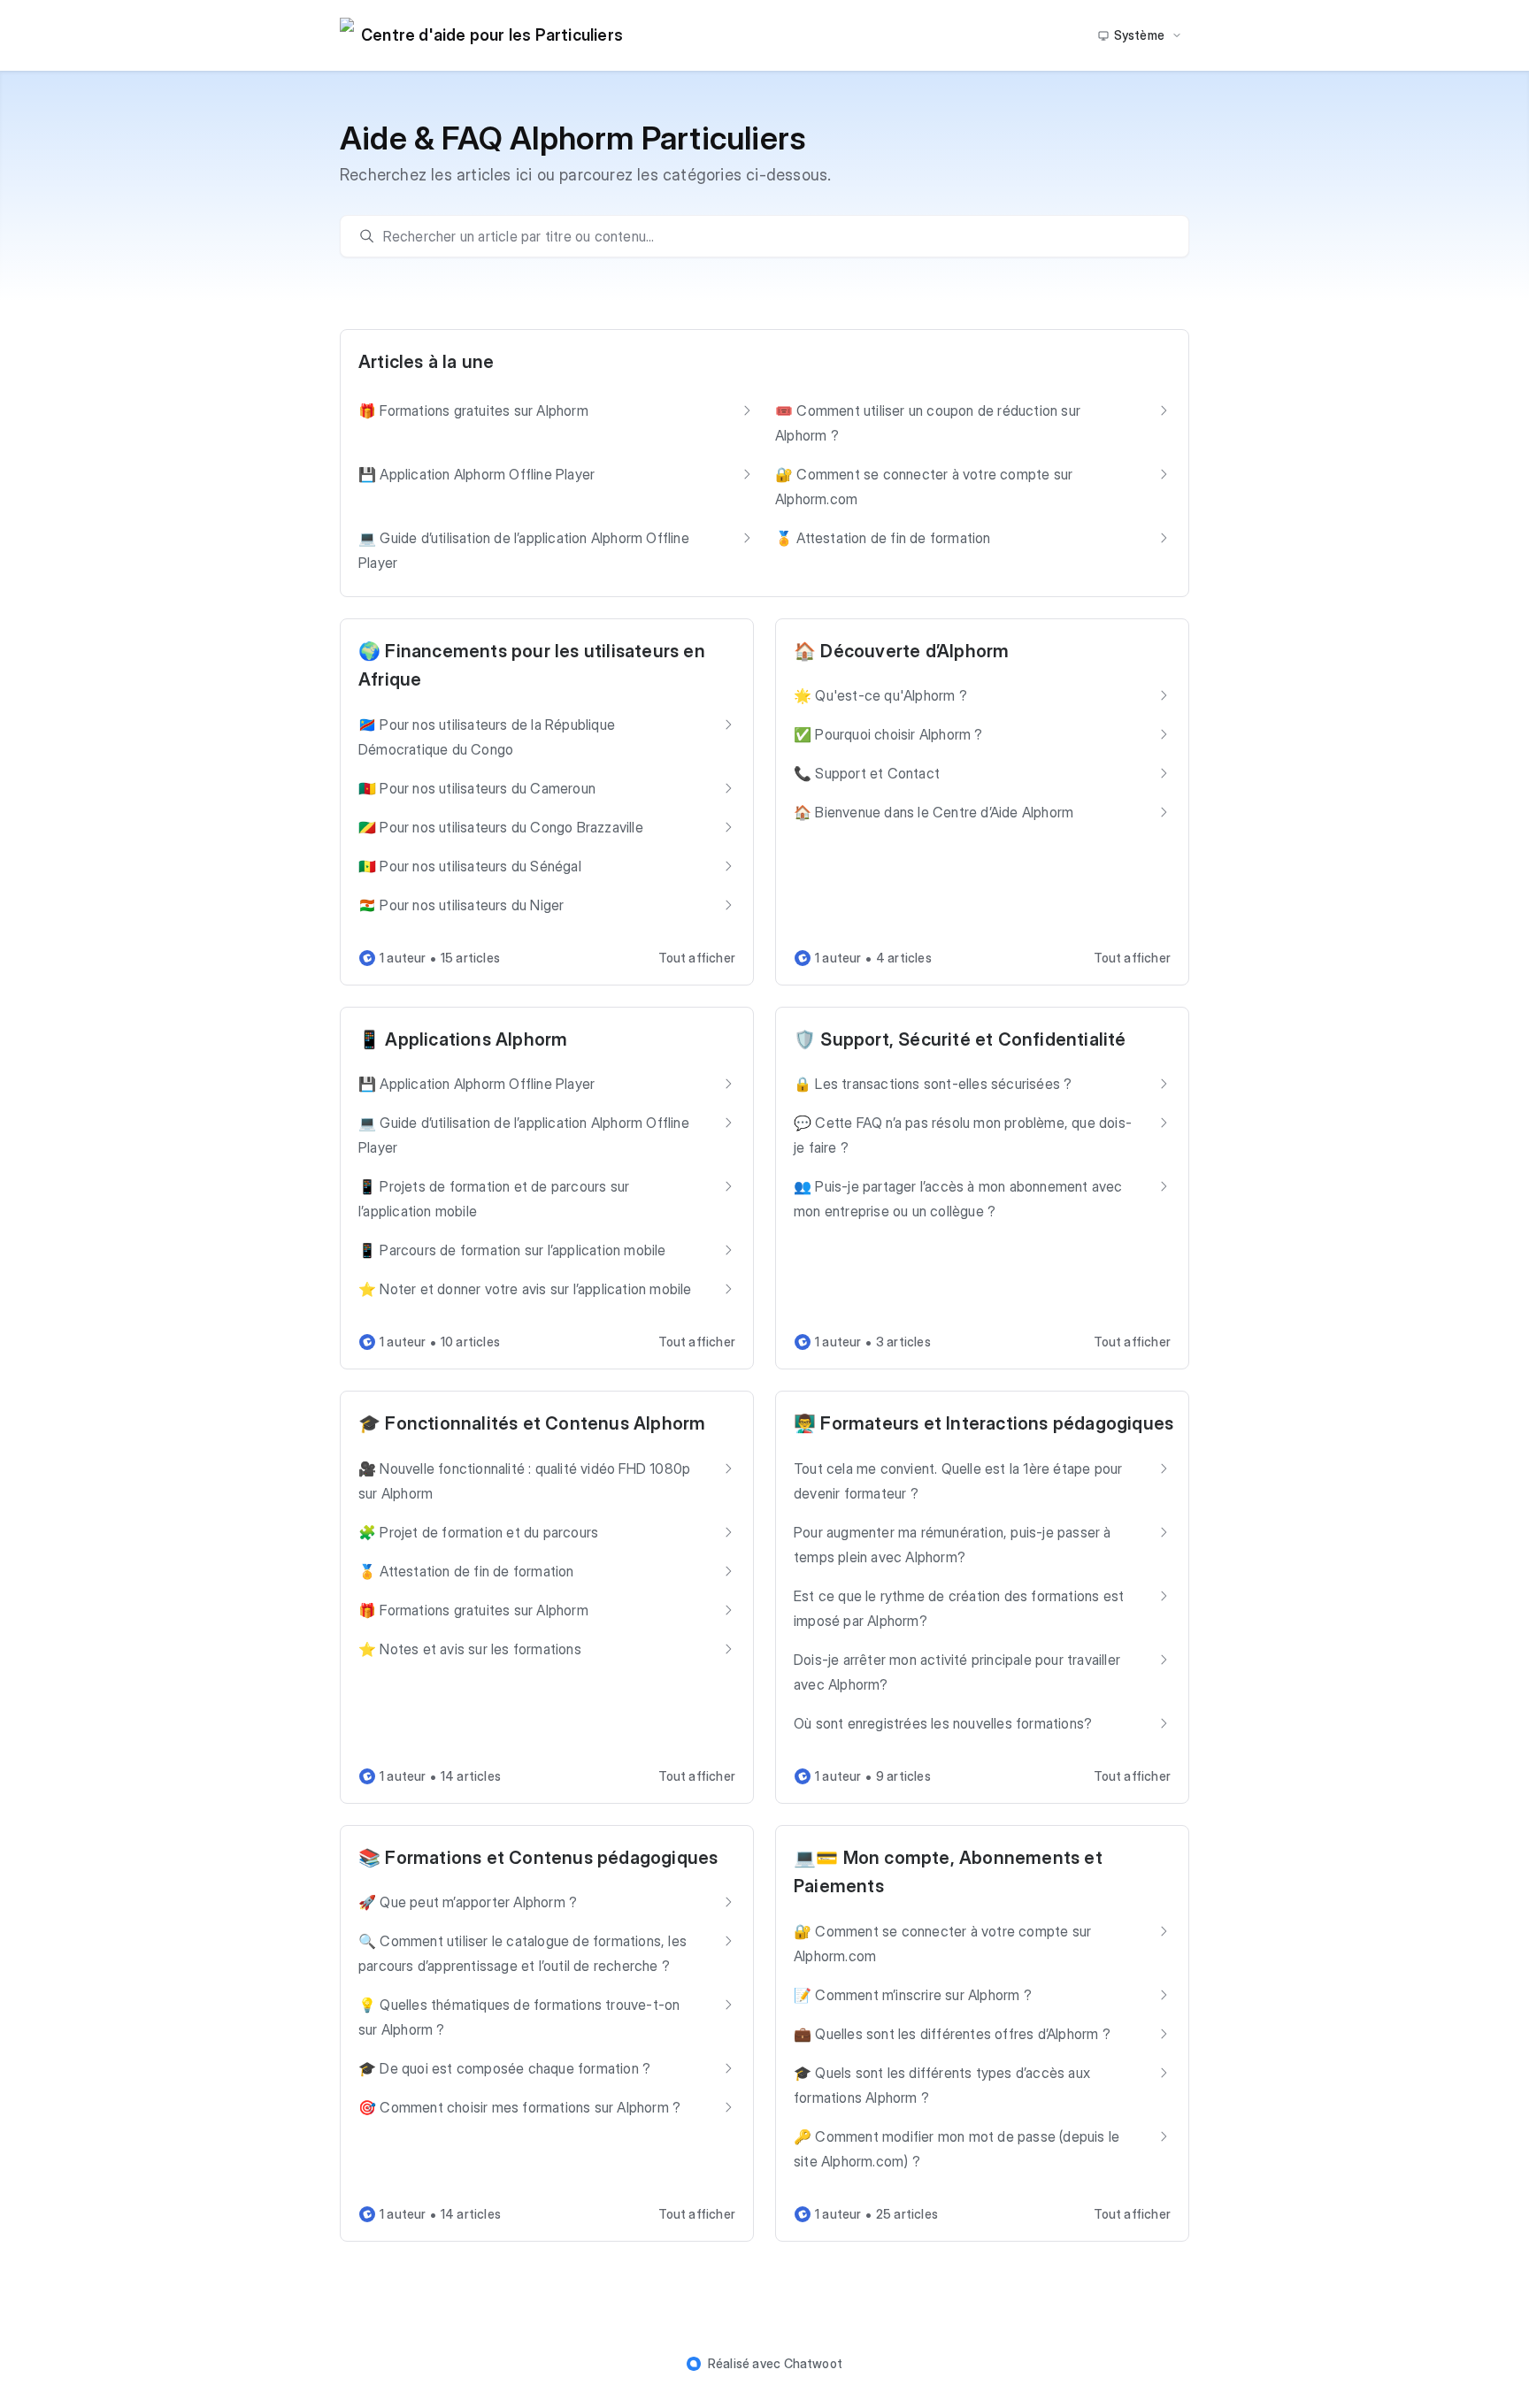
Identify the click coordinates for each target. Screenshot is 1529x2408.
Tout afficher (697, 958)
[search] (773, 236)
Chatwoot (814, 2363)
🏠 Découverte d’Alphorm (901, 651)
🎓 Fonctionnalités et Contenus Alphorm (532, 1423)
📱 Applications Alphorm (463, 1039)
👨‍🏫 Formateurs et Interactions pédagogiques (983, 1423)
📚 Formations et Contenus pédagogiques (538, 1858)
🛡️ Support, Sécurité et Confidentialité (960, 1039)
